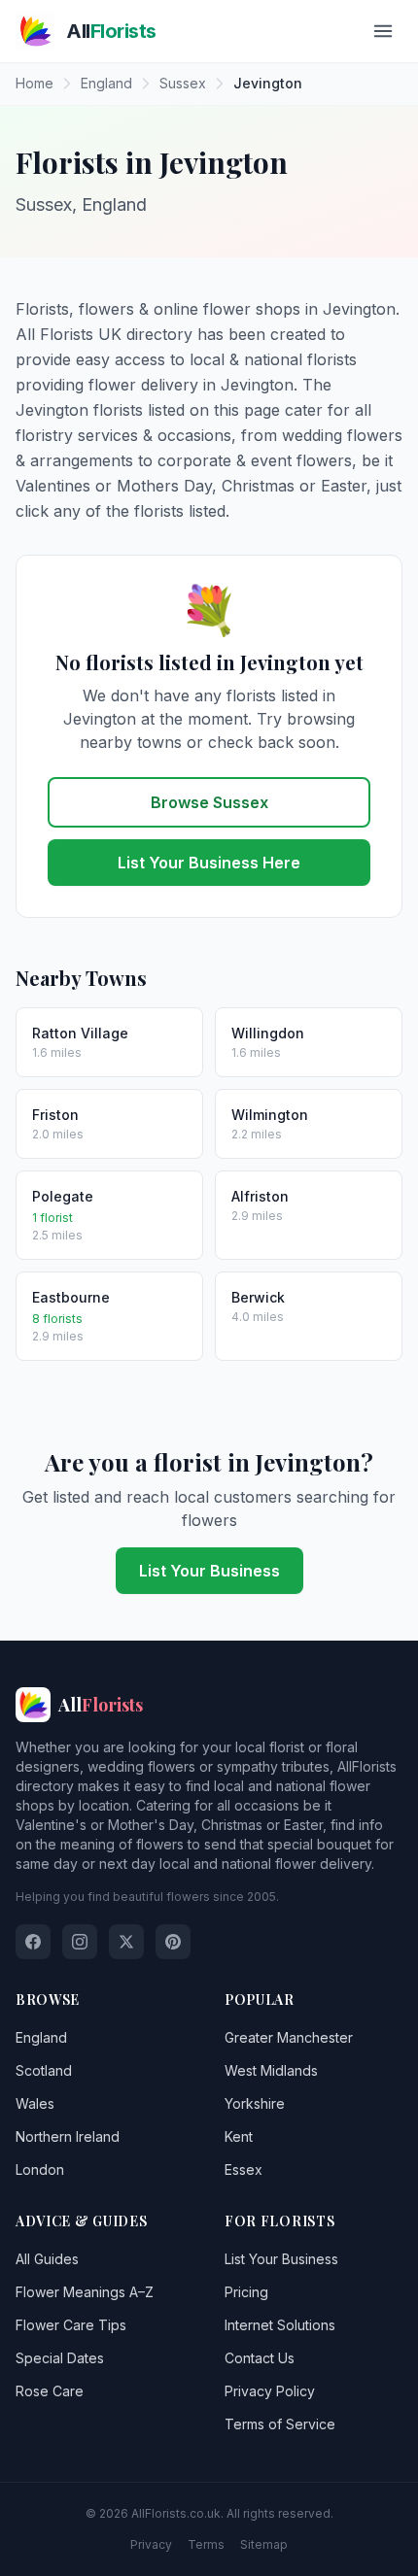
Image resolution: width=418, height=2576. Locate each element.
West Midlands (271, 2070)
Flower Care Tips (71, 2325)
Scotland (44, 2070)
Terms (206, 2544)
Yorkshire (255, 2103)
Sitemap (264, 2544)
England (41, 2037)
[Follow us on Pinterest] (173, 1942)
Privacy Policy (270, 2391)
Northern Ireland (68, 2136)
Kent (239, 2136)
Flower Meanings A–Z (85, 2292)
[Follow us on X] (126, 1942)
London (40, 2169)
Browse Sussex (209, 802)
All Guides (47, 2259)
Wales (35, 2103)
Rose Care (50, 2391)
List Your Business (209, 1571)
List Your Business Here (209, 863)
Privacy (151, 2544)
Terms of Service (280, 2424)
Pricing (246, 2292)
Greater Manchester (289, 2037)
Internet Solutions (280, 2325)
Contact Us (260, 2358)
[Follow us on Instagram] (80, 1942)
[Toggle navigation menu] (383, 31)
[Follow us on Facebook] (33, 1942)
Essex (244, 2169)
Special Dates (60, 2358)
